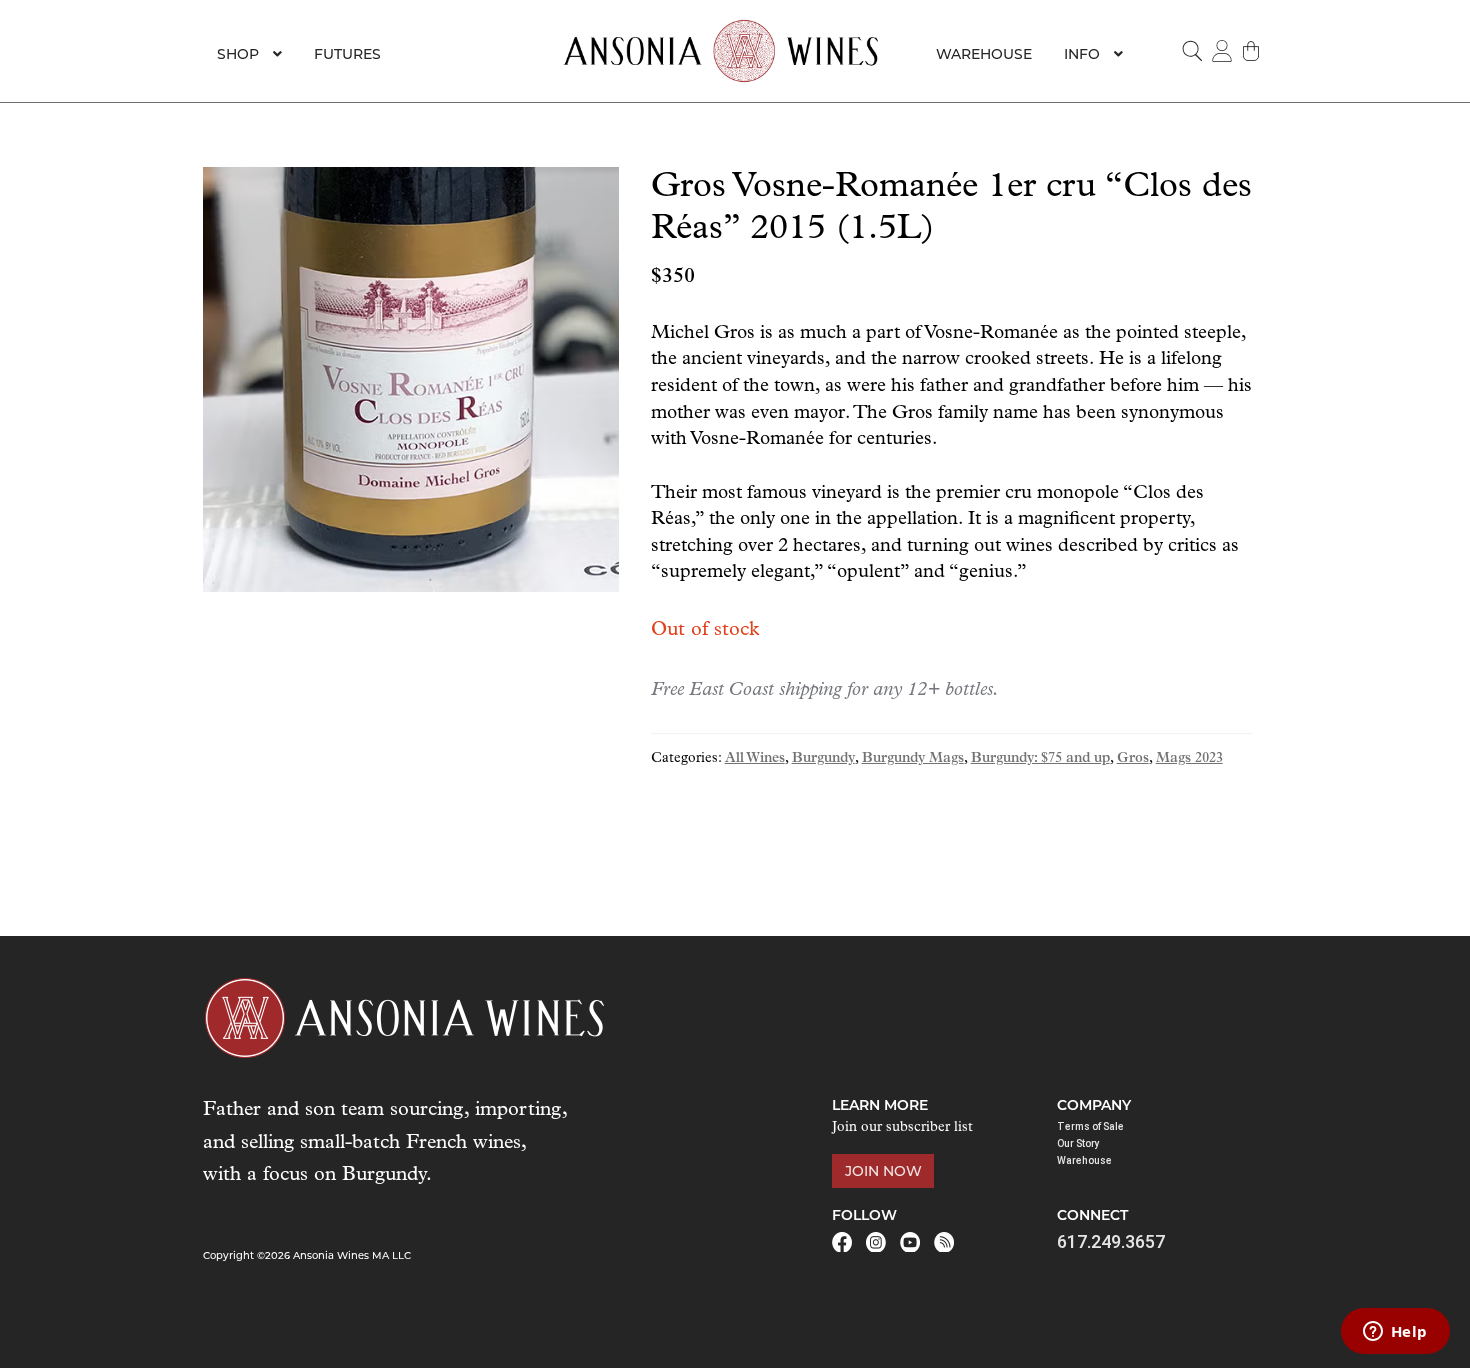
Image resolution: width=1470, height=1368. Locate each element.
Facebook (842, 1242)
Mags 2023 (1189, 758)
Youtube (910, 1242)
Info (1082, 54)
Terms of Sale (1090, 1126)
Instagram (876, 1242)
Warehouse (984, 54)
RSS (944, 1242)
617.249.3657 (1111, 1241)
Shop (238, 54)
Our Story (1078, 1143)
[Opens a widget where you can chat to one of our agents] (1395, 1333)
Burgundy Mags (913, 758)
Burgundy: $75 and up (1040, 758)
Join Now (883, 1171)
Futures (347, 54)
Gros (1133, 758)
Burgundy (823, 758)
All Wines (755, 758)
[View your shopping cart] (1252, 51)
